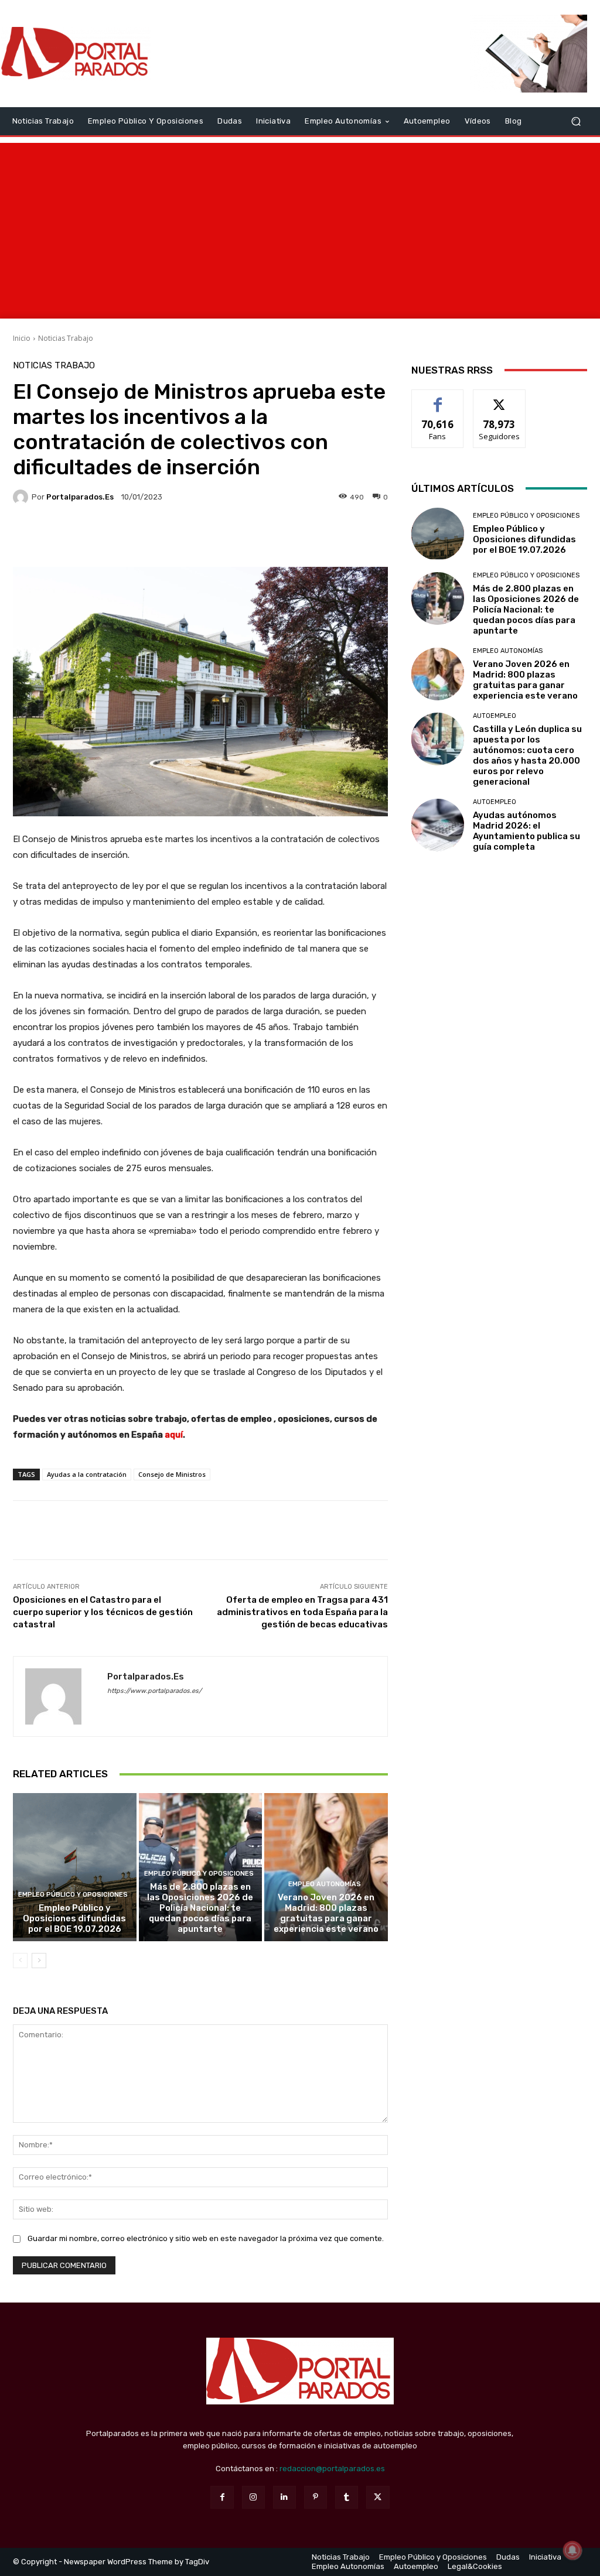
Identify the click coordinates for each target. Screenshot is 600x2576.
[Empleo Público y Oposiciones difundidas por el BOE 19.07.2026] (75, 1867)
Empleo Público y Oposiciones (73, 1895)
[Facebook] (222, 2497)
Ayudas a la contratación (87, 1474)
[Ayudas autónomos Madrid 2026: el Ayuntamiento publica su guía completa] (438, 825)
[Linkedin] (284, 2497)
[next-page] (39, 1961)
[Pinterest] (316, 2497)
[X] (378, 2497)
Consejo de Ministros (172, 1474)
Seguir (500, 398)
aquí (174, 1435)
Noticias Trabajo (66, 338)
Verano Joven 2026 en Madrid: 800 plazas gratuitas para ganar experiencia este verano (326, 1913)
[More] (311, 538)
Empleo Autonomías (325, 1884)
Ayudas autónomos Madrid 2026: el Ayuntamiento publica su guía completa (526, 831)
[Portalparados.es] (76, 54)
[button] (576, 121)
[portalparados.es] (22, 497)
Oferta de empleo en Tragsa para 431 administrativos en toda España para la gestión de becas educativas (302, 1612)
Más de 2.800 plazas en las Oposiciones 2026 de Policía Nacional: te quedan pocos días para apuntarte (200, 1908)
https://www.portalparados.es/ (154, 1691)
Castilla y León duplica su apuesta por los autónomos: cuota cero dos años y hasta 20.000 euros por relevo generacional (527, 755)
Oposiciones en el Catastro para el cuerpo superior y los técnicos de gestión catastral (103, 1612)
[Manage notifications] (572, 2550)
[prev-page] (20, 1961)
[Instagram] (253, 2497)
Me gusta (438, 398)
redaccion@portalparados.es (332, 2469)
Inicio (22, 338)
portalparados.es (80, 497)
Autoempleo (495, 716)
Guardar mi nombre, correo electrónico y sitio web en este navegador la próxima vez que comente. (206, 2238)
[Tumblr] (347, 2497)
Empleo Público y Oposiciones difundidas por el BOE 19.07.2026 (74, 1918)
